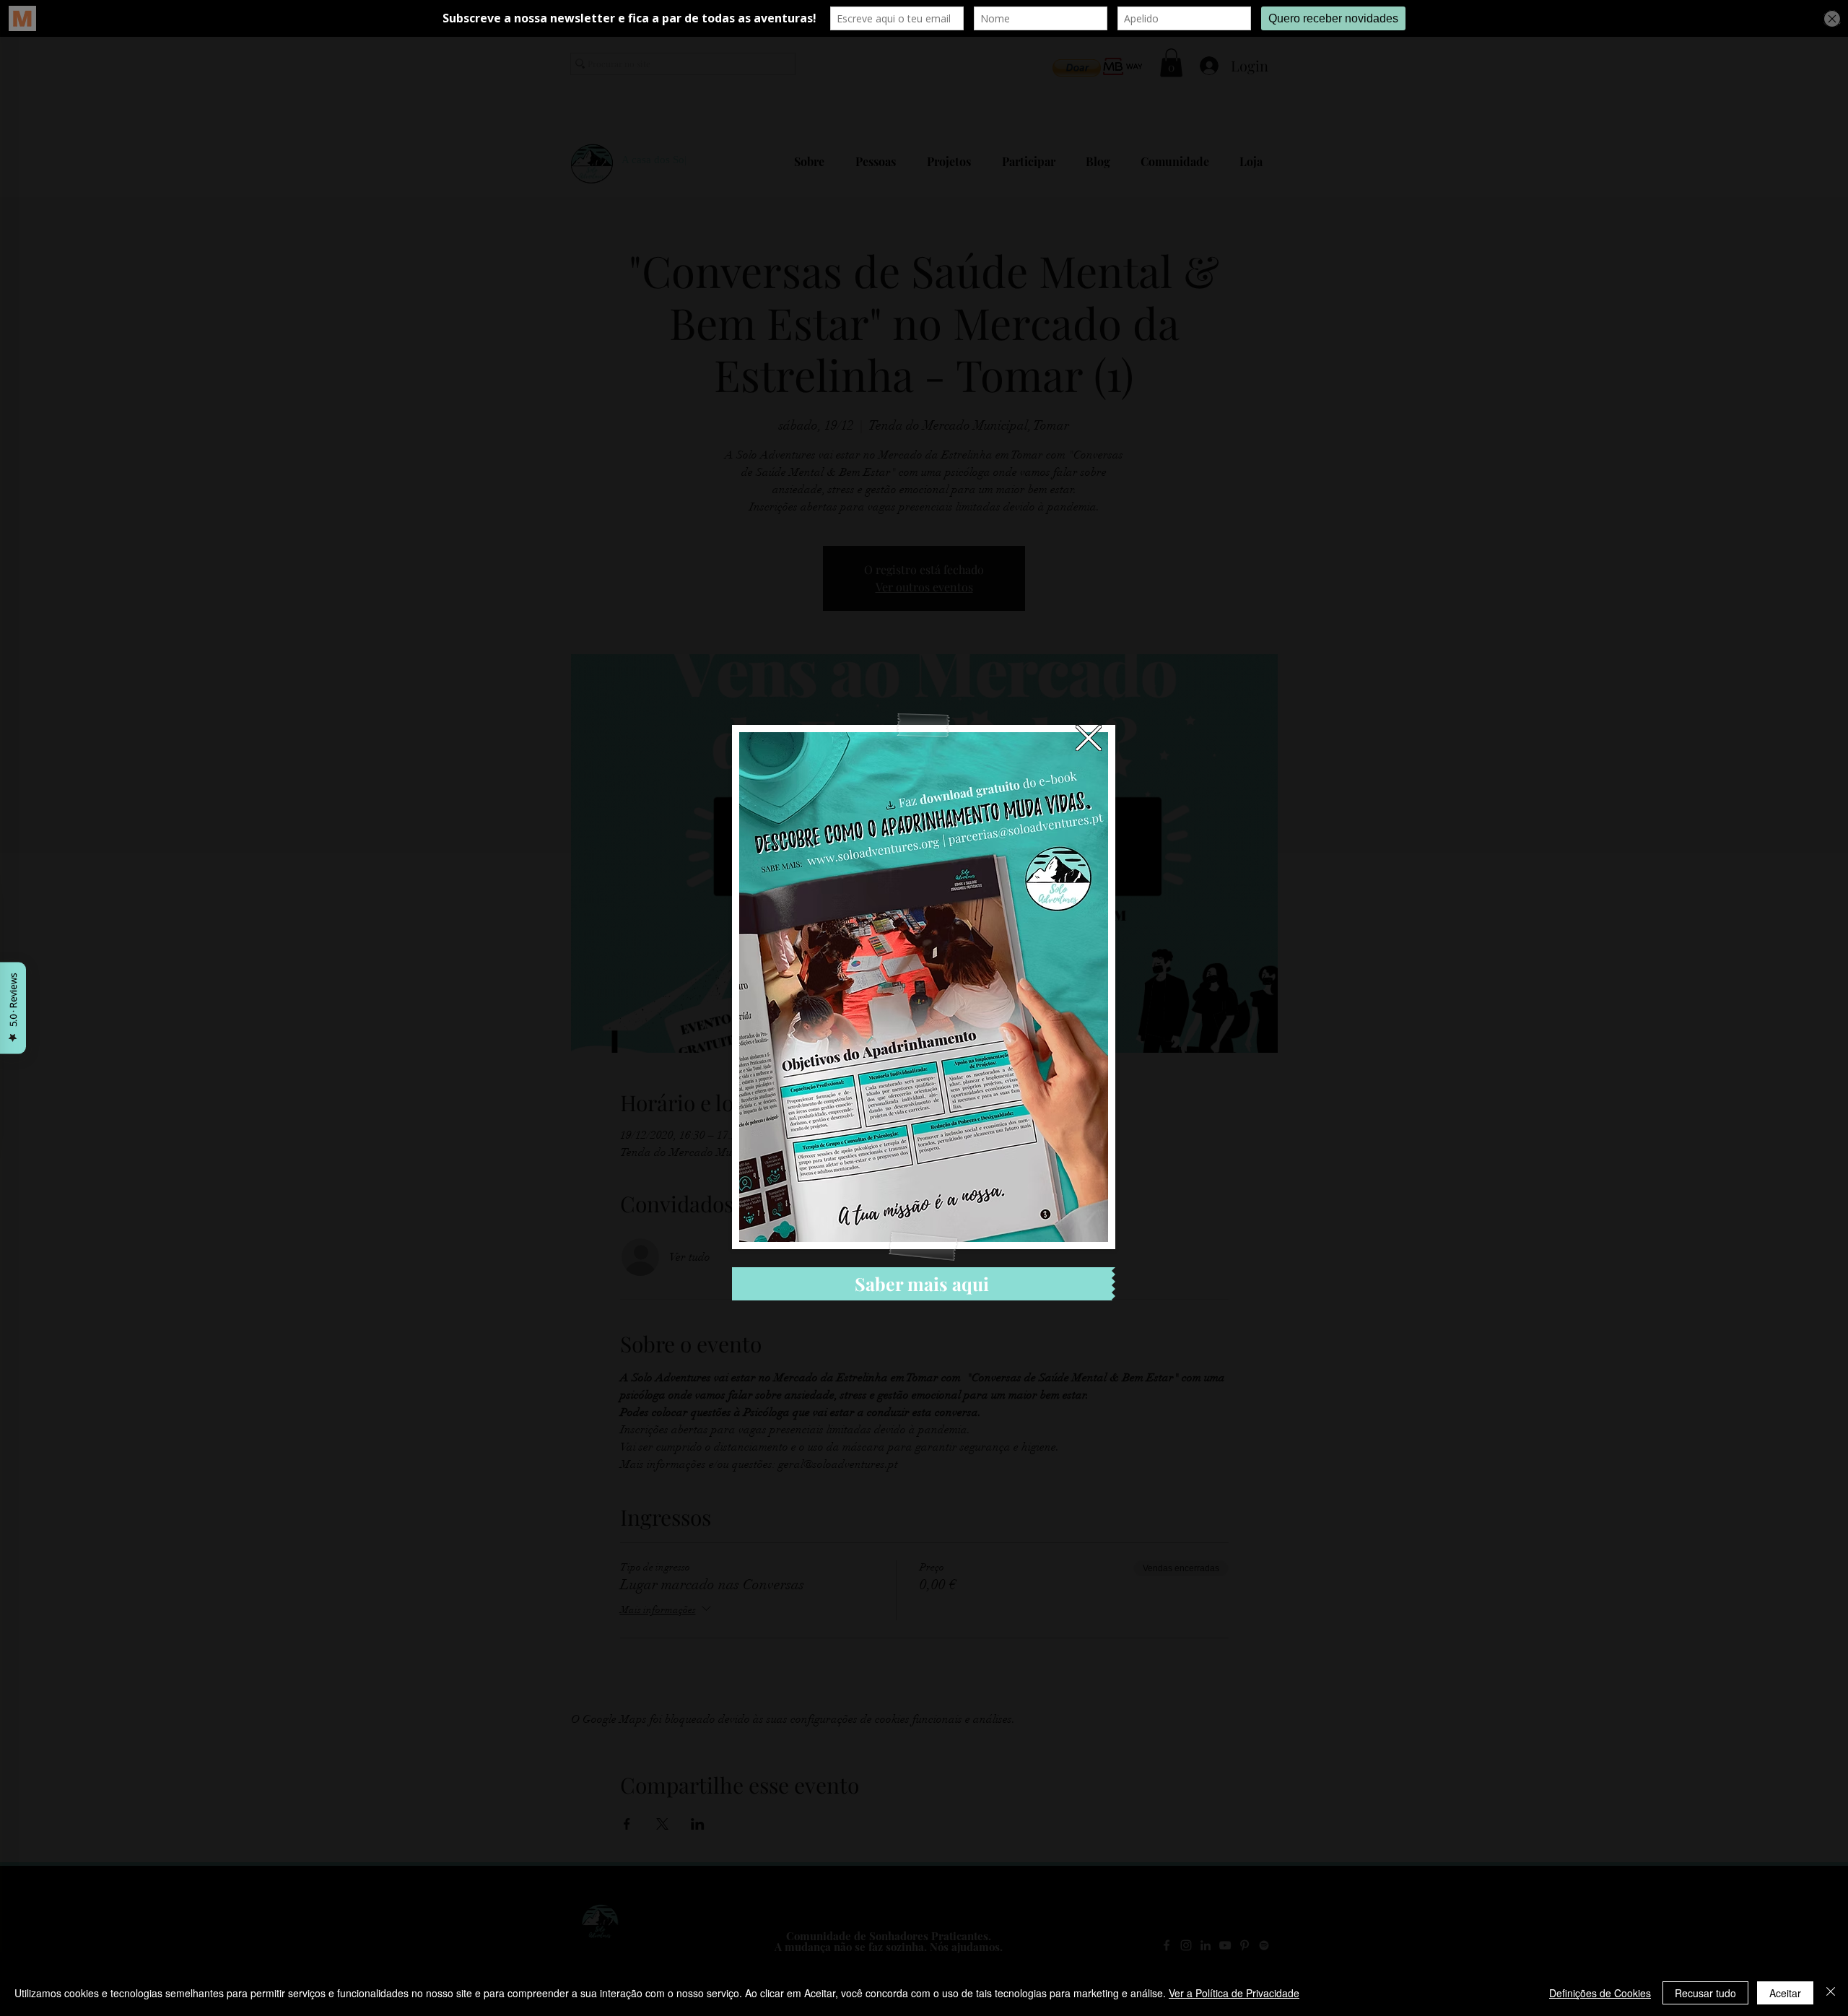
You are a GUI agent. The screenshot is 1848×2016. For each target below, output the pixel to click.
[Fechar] (1831, 1993)
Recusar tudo (1705, 1993)
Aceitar (1785, 1993)
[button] (1089, 738)
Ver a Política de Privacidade (1234, 1993)
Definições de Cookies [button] (1600, 1993)
